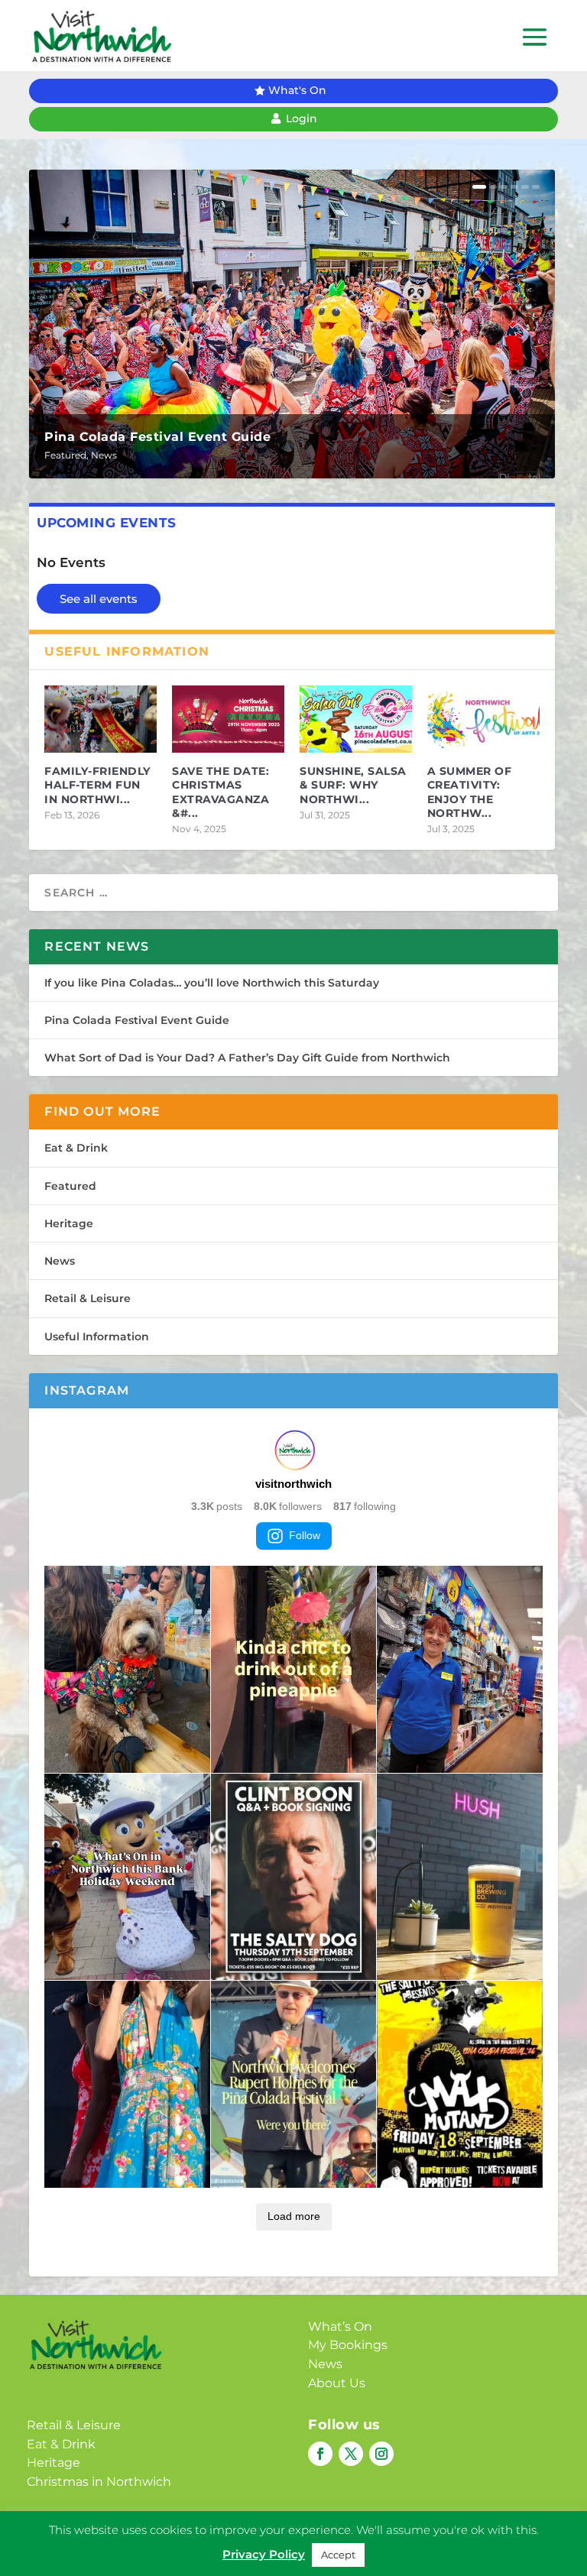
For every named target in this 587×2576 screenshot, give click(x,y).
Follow (305, 1535)
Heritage (69, 1223)
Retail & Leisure (88, 1298)
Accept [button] (338, 2555)
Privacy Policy (264, 2554)
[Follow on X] (351, 2454)
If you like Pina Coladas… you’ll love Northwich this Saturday (212, 983)
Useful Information (97, 1337)
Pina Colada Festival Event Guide (157, 437)
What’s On (340, 2327)
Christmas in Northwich (99, 2482)
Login (302, 118)
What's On (297, 90)
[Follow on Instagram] (381, 2454)
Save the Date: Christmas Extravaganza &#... (221, 792)
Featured (65, 455)
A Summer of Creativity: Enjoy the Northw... (470, 792)
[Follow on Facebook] (320, 2454)
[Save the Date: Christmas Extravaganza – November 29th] (228, 719)
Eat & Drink (76, 1148)
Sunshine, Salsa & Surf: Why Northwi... (353, 785)
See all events (99, 599)
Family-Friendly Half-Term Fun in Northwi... (97, 785)
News (104, 455)
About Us (337, 2383)
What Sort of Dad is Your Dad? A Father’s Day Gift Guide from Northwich (247, 1058)
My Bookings (348, 2345)
